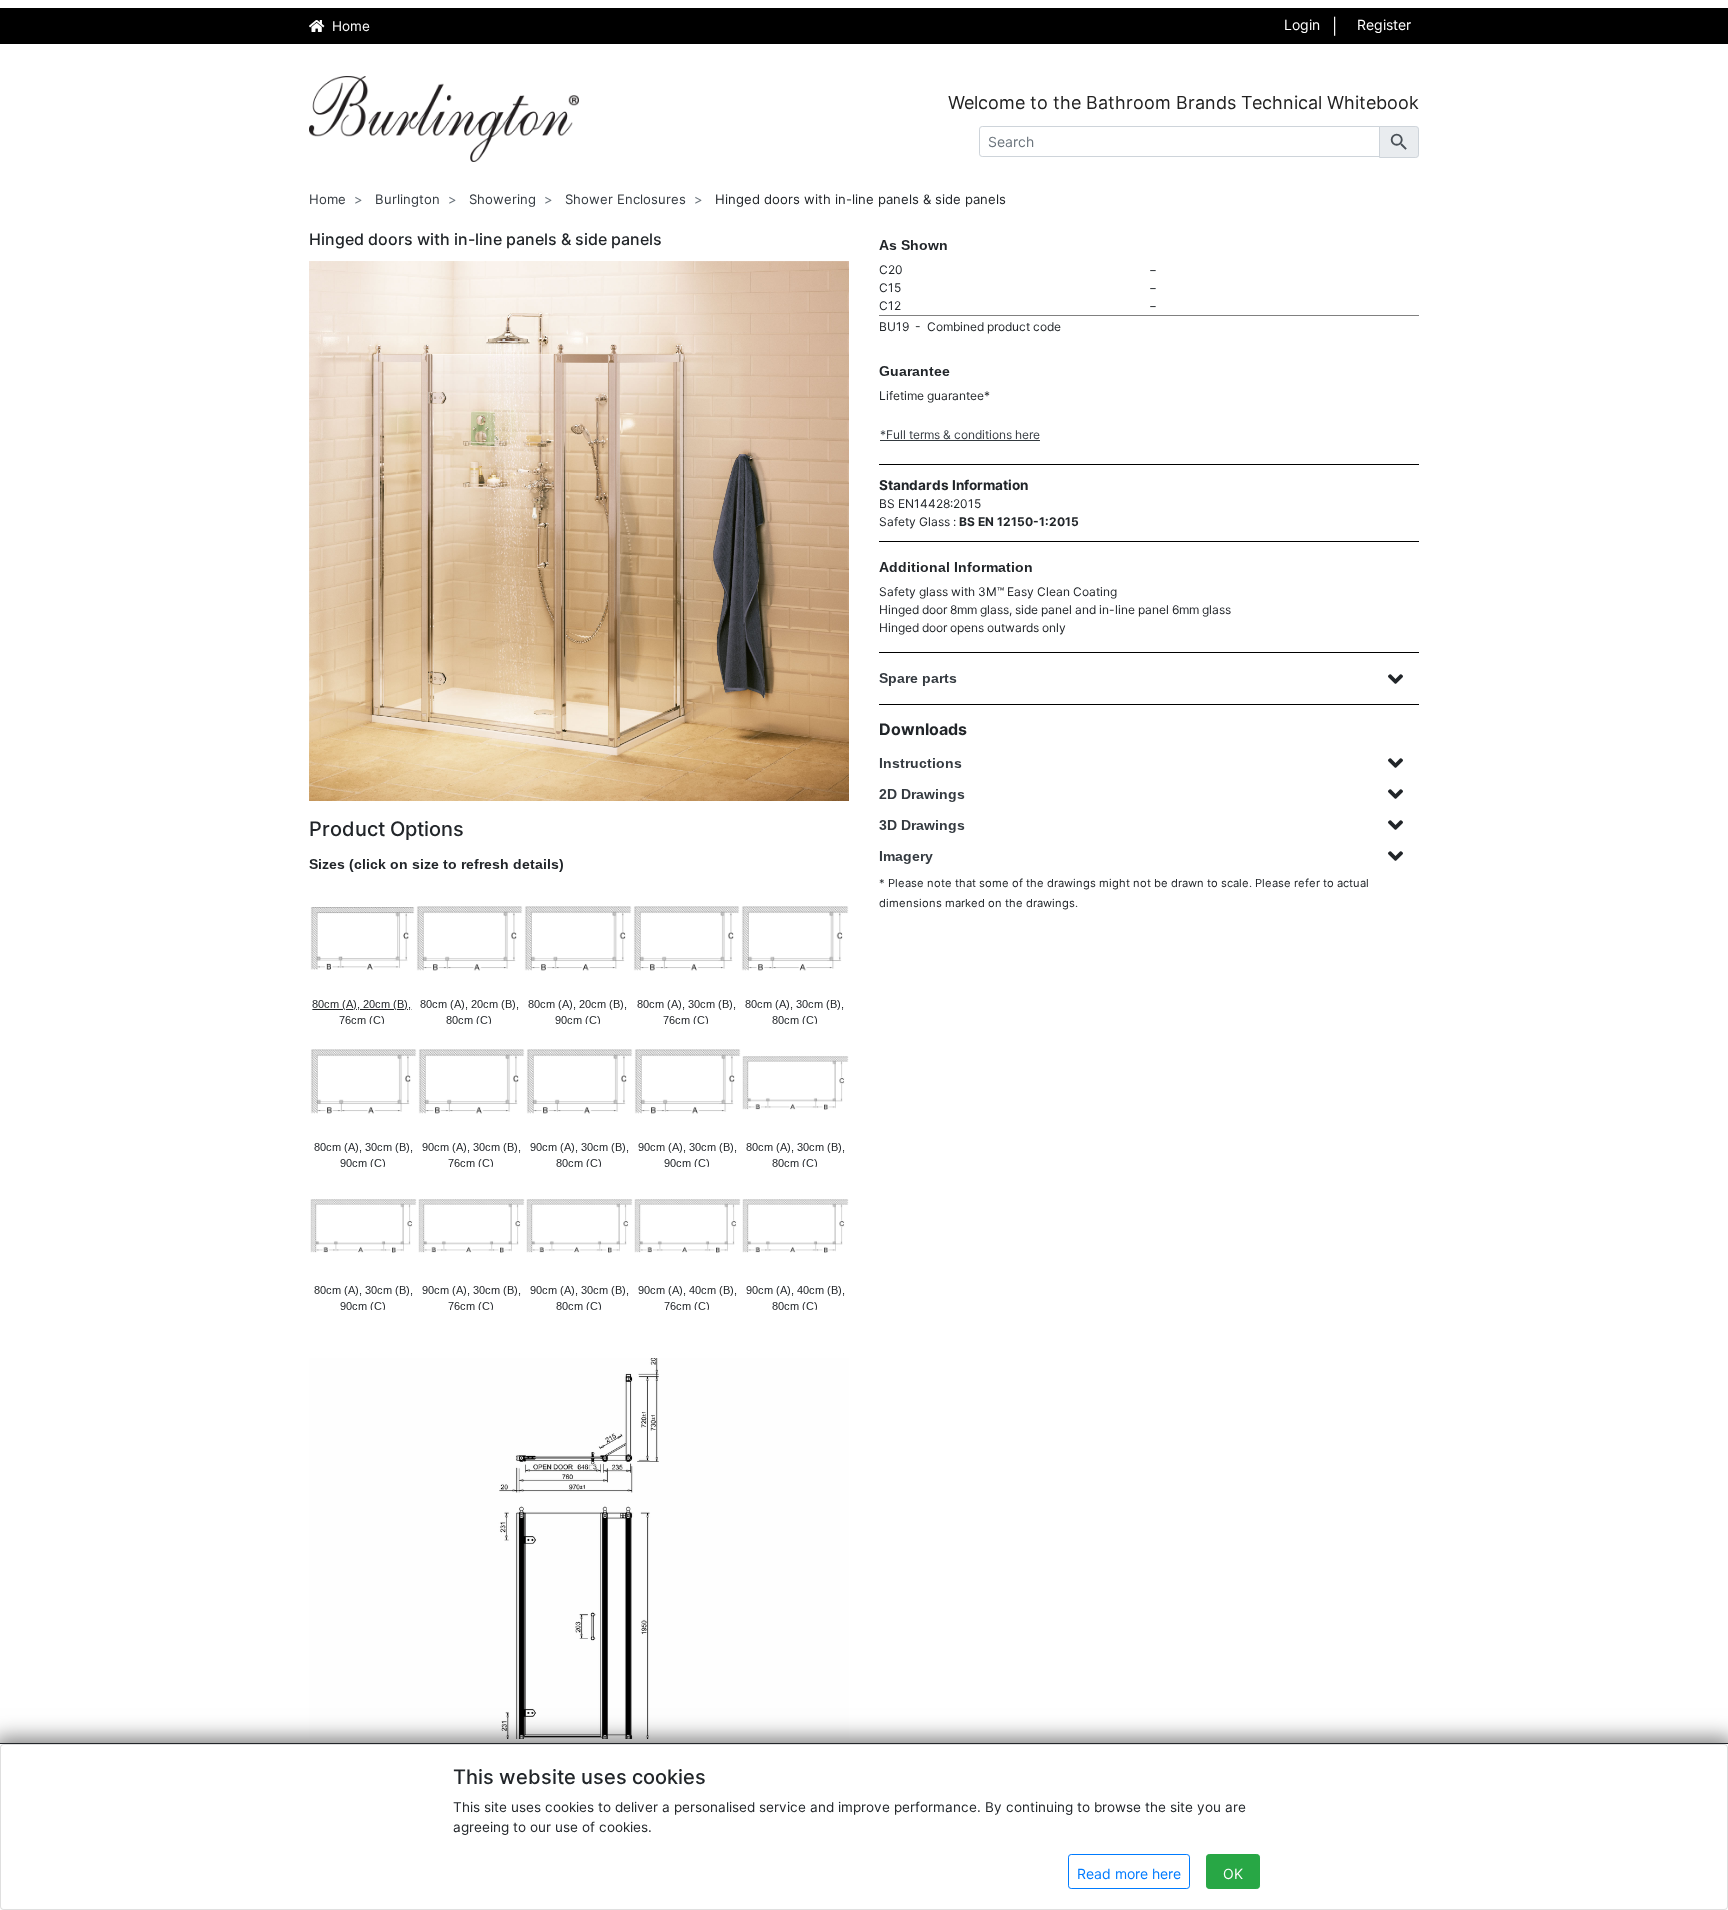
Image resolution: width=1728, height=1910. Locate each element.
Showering (502, 199)
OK (1233, 1873)
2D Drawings (922, 794)
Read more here (1129, 1873)
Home (327, 199)
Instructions (920, 763)
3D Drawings (922, 825)
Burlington (407, 199)
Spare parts (918, 678)
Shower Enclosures (625, 199)
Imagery (906, 856)
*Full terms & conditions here (960, 434)
